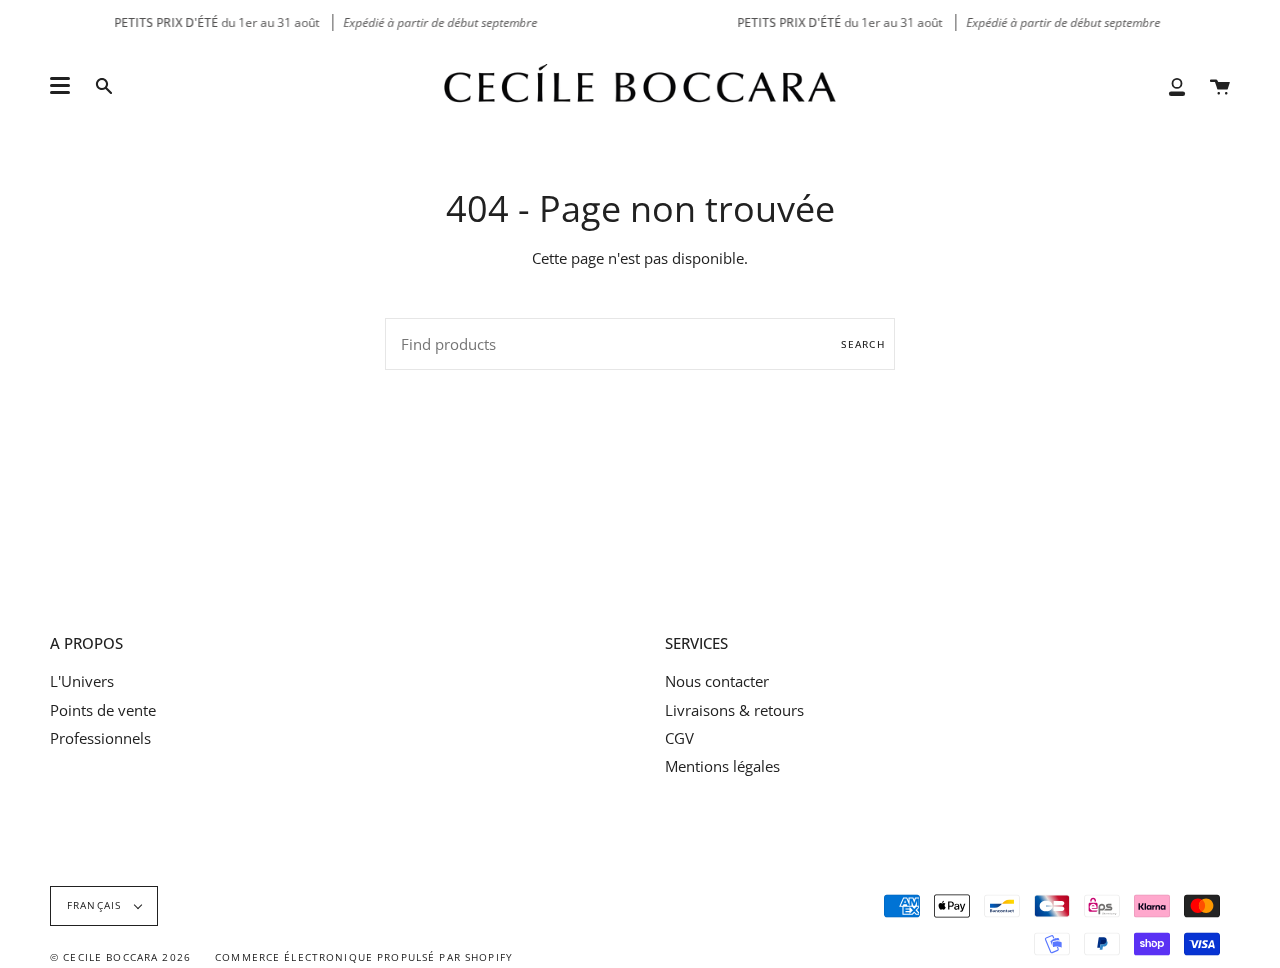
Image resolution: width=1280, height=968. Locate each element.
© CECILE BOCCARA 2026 (120, 957)
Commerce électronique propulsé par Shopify (364, 957)
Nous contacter (717, 681)
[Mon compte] (1177, 85)
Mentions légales (722, 766)
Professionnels (100, 738)
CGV (679, 738)
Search (863, 344)
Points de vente (103, 710)
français (96, 905)
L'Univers (82, 681)
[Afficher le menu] (60, 86)
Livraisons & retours (734, 710)
